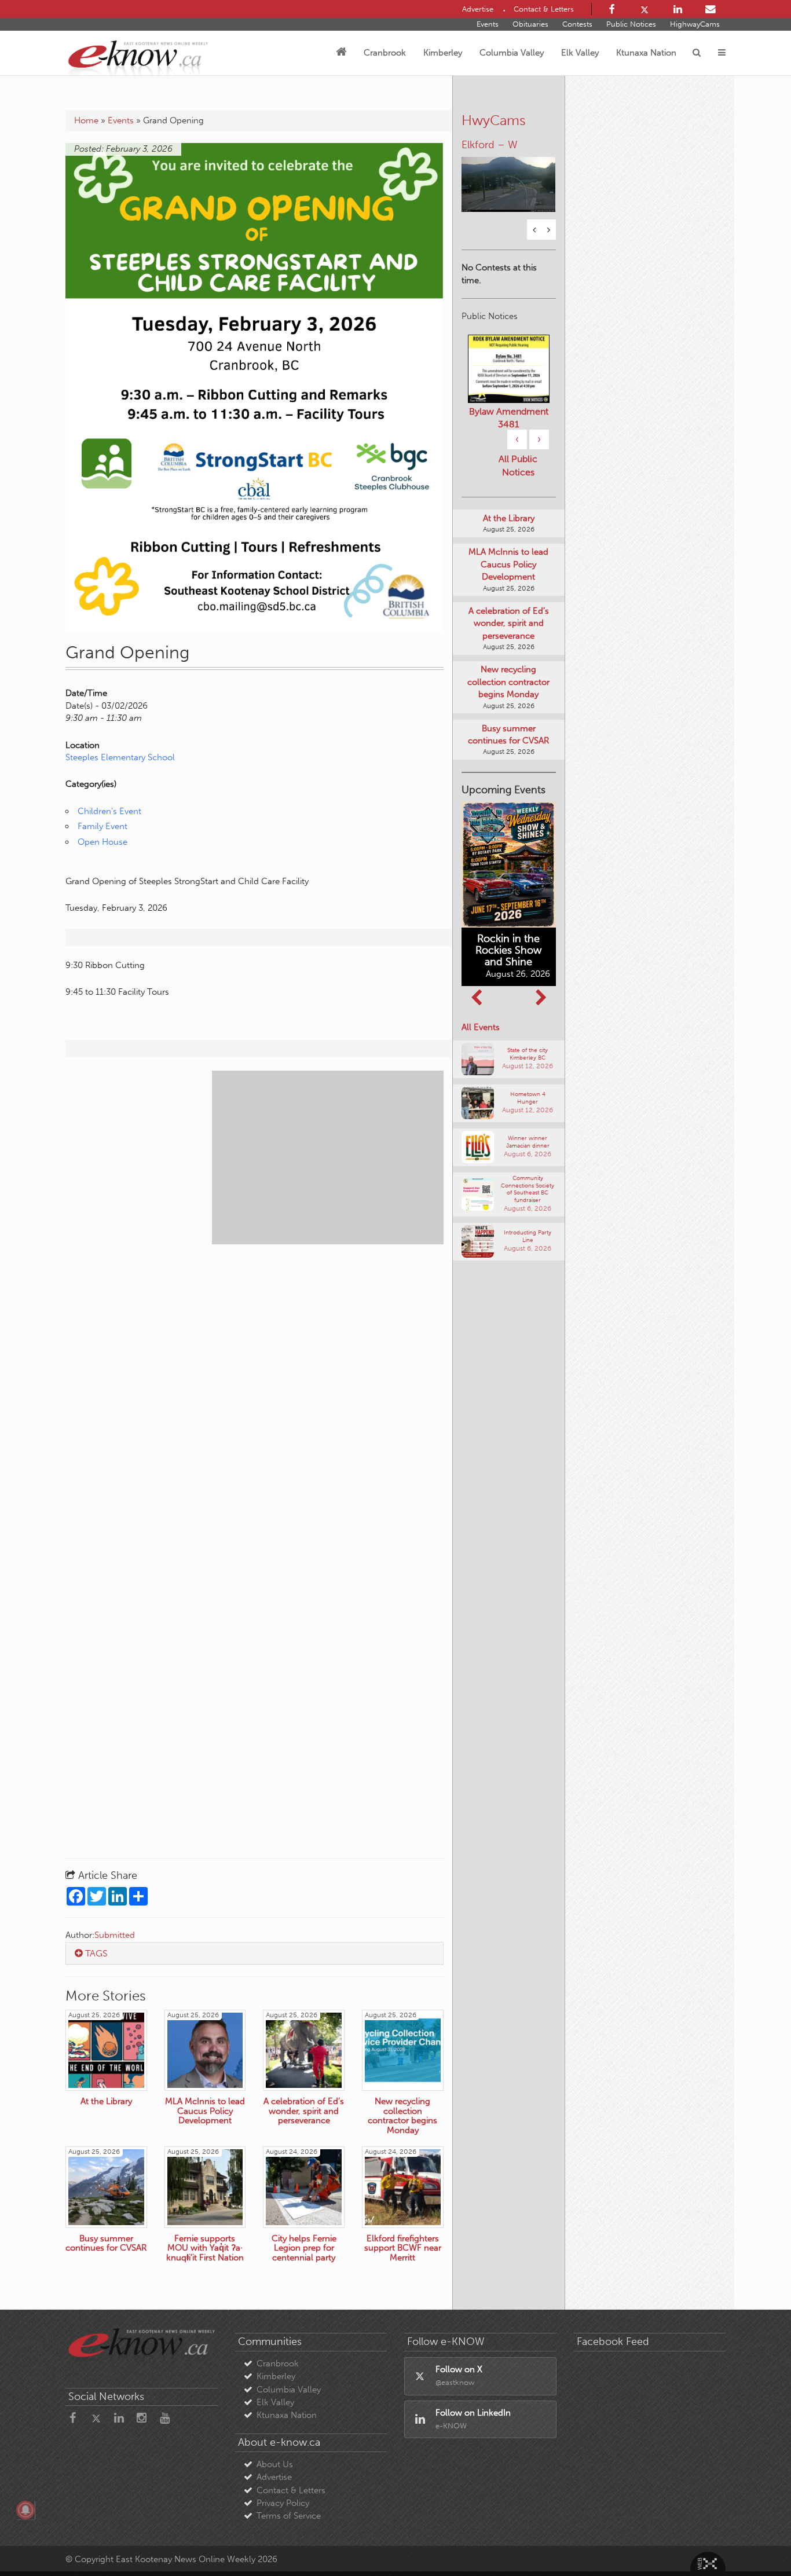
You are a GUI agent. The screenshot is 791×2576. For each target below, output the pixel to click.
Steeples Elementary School (120, 757)
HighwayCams (695, 24)
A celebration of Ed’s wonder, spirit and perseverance (509, 623)
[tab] (254, 1954)
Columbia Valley (512, 53)
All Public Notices (518, 466)
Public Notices (631, 24)
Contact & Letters (291, 2490)
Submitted (115, 1935)
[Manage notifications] (25, 2510)
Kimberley (443, 53)
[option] (509, 177)
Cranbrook (385, 53)
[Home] (341, 53)
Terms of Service (289, 2516)
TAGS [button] (95, 1953)
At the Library (509, 518)
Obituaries (530, 24)
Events (488, 24)
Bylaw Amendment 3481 (509, 418)
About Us (275, 2464)
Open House (102, 842)
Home (86, 120)
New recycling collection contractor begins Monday (508, 682)
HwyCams (494, 120)
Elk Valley (580, 53)
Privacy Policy (283, 2503)
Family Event (102, 826)
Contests (577, 24)
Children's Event (109, 811)
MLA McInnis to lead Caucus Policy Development (508, 564)
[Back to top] (756, 2541)
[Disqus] (254, 1398)
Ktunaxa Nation (646, 53)
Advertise (274, 2477)
